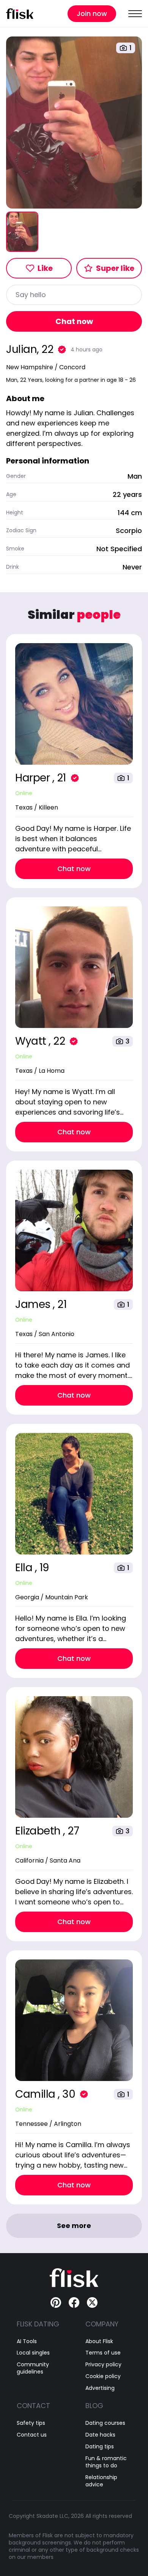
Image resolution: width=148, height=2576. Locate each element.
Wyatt (32, 1041)
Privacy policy (103, 2365)
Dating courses (105, 2423)
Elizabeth (39, 1831)
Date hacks (100, 2435)
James (34, 1304)
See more (74, 2226)
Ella (25, 1568)
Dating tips (100, 2447)
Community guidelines (33, 2368)
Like (45, 268)
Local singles (33, 2353)
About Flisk (99, 2341)
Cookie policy (103, 2376)
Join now (92, 13)
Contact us (32, 2435)
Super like (115, 268)
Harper (34, 778)
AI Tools (27, 2341)
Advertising (100, 2388)
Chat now (74, 321)
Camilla (36, 2094)
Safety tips (31, 2423)
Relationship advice (101, 2481)
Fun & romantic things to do (106, 2462)
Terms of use (103, 2353)
